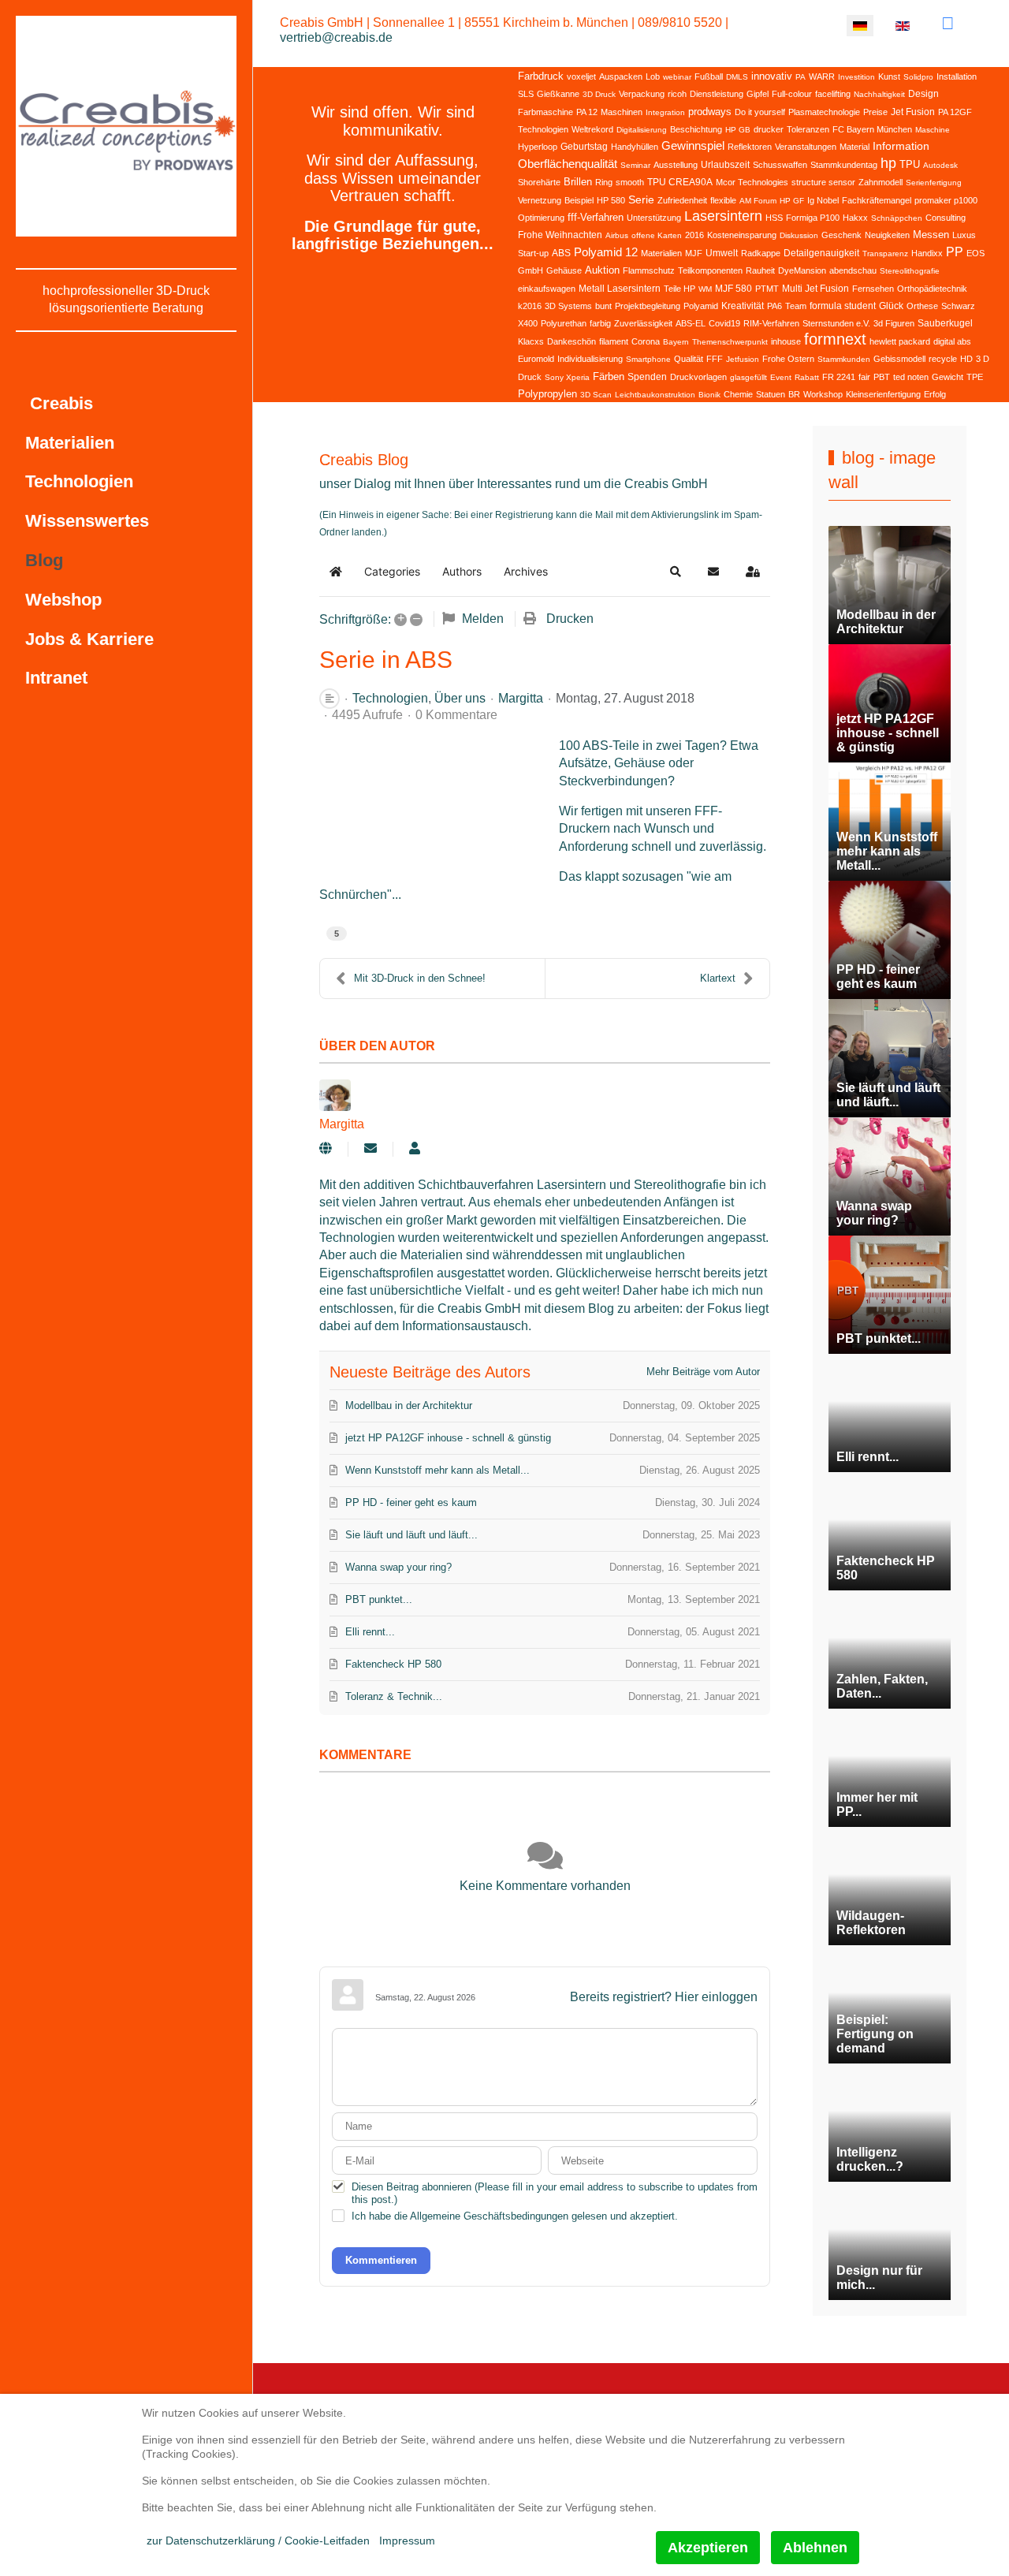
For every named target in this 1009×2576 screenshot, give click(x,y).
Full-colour (792, 94)
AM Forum (758, 201)
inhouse (786, 341)
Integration (665, 112)
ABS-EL (691, 323)
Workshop (823, 394)
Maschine (933, 130)
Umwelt (722, 253)
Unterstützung (654, 218)
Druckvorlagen (698, 377)
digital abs (952, 341)
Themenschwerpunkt (730, 342)
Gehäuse (564, 270)
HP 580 (611, 200)
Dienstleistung (717, 94)
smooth (630, 182)
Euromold (536, 359)
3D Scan (596, 395)
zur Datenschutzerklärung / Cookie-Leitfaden (258, 2541)
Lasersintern (723, 216)
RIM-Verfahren (771, 323)
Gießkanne (558, 94)
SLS (526, 94)
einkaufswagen (547, 289)
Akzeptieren (708, 2548)
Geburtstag (584, 147)
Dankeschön (572, 341)
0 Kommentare (456, 715)
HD (966, 359)
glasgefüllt (748, 377)
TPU (910, 164)
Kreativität (743, 306)
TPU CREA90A (680, 182)
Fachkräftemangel (877, 200)
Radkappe (761, 253)
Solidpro (918, 77)
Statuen (771, 394)
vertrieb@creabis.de (336, 37)
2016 (694, 235)
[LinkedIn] (948, 23)
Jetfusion (743, 359)
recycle (943, 359)
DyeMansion (802, 270)
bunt (603, 306)
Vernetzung (540, 200)
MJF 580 (733, 289)
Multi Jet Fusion (815, 289)
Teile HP (679, 289)
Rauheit (760, 270)
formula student (843, 306)
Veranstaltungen (806, 147)
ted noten (911, 377)
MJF (694, 253)
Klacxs (531, 341)
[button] (676, 572)
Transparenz (885, 253)
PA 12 (587, 112)
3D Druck (599, 94)
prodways (710, 112)
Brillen (578, 182)
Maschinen (622, 112)
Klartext (718, 978)
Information (901, 146)
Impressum (407, 2541)
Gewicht (948, 377)
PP (955, 252)
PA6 (774, 306)
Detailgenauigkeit (821, 253)
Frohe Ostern (788, 359)
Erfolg (935, 394)
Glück (891, 306)
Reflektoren (750, 147)
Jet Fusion (913, 112)
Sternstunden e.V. (836, 323)
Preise (875, 112)
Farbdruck (541, 76)
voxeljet (581, 76)
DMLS (737, 77)
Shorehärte (539, 182)
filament (614, 341)
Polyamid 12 (606, 252)
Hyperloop (538, 147)
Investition (856, 77)
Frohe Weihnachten (560, 235)
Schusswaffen (780, 165)
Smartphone (648, 359)
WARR (822, 76)
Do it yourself (760, 112)
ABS (561, 253)
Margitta (521, 698)
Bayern (676, 342)
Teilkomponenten (710, 270)
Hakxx (855, 218)
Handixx (927, 253)
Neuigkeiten (887, 235)
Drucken (570, 619)
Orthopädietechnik (932, 289)
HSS (774, 218)
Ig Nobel (823, 200)
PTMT (767, 289)
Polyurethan (564, 323)
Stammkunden (844, 359)
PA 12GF (955, 112)
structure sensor (823, 182)
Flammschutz (649, 270)
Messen (931, 235)
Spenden (647, 377)
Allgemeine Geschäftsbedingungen (489, 2216)
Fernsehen (873, 289)
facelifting (833, 94)
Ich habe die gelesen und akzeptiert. (515, 2216)
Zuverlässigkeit (643, 323)
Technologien (543, 129)
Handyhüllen (635, 147)
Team (796, 306)
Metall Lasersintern (620, 289)
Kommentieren (381, 2260)
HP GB (738, 130)
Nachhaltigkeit (879, 94)
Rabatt (807, 377)
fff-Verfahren (596, 217)
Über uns (460, 699)
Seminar (635, 165)
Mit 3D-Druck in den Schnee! (420, 978)
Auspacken (621, 76)
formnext (835, 339)
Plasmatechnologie (824, 112)
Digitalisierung (642, 130)
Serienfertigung (934, 183)
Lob (653, 76)
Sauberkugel (945, 323)
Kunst (889, 76)
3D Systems (568, 306)
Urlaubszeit (725, 165)
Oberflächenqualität (568, 164)
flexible (723, 200)
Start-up (533, 253)
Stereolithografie (910, 271)
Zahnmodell (881, 182)
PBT (882, 377)
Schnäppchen (897, 218)
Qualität (689, 359)
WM (705, 289)
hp (888, 163)
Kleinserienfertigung (883, 394)
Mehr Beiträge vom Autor (703, 1372)
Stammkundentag (844, 165)
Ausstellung (676, 165)
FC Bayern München (872, 129)
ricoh (677, 94)
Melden (483, 619)
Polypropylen (547, 394)
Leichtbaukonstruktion (655, 395)
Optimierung (541, 218)
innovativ (772, 76)
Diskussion (799, 235)
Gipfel (758, 94)
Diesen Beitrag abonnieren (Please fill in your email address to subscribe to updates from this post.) (555, 2193)
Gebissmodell (899, 359)
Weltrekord (592, 129)
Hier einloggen (716, 1997)
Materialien (661, 253)
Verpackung (642, 94)
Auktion (602, 270)
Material (854, 147)
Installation (957, 76)
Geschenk (841, 235)
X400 (528, 323)
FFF (715, 359)
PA (800, 77)
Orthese (922, 306)
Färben (609, 377)
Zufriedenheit (682, 200)
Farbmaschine (545, 112)
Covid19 (724, 323)
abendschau (853, 270)
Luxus (964, 235)
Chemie (738, 394)
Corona (646, 341)
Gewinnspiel (693, 145)
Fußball (709, 76)
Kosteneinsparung (742, 235)
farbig (600, 323)
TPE (975, 377)
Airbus (617, 235)
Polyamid (701, 306)
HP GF (792, 201)
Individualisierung (590, 359)
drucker (769, 129)
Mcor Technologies (752, 182)
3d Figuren (894, 323)
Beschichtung (696, 129)
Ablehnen (815, 2548)
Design (923, 94)
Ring (604, 182)
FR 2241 (839, 377)
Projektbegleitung (648, 306)
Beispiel (579, 200)
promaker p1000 (946, 200)
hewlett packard (900, 341)
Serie (641, 199)
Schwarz (958, 306)
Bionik (709, 395)
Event (781, 377)
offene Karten (657, 235)
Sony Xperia (567, 377)
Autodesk (940, 165)
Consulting (946, 218)
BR (794, 394)
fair (864, 377)
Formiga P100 (813, 218)
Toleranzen (808, 129)
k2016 (530, 306)
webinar (677, 77)
